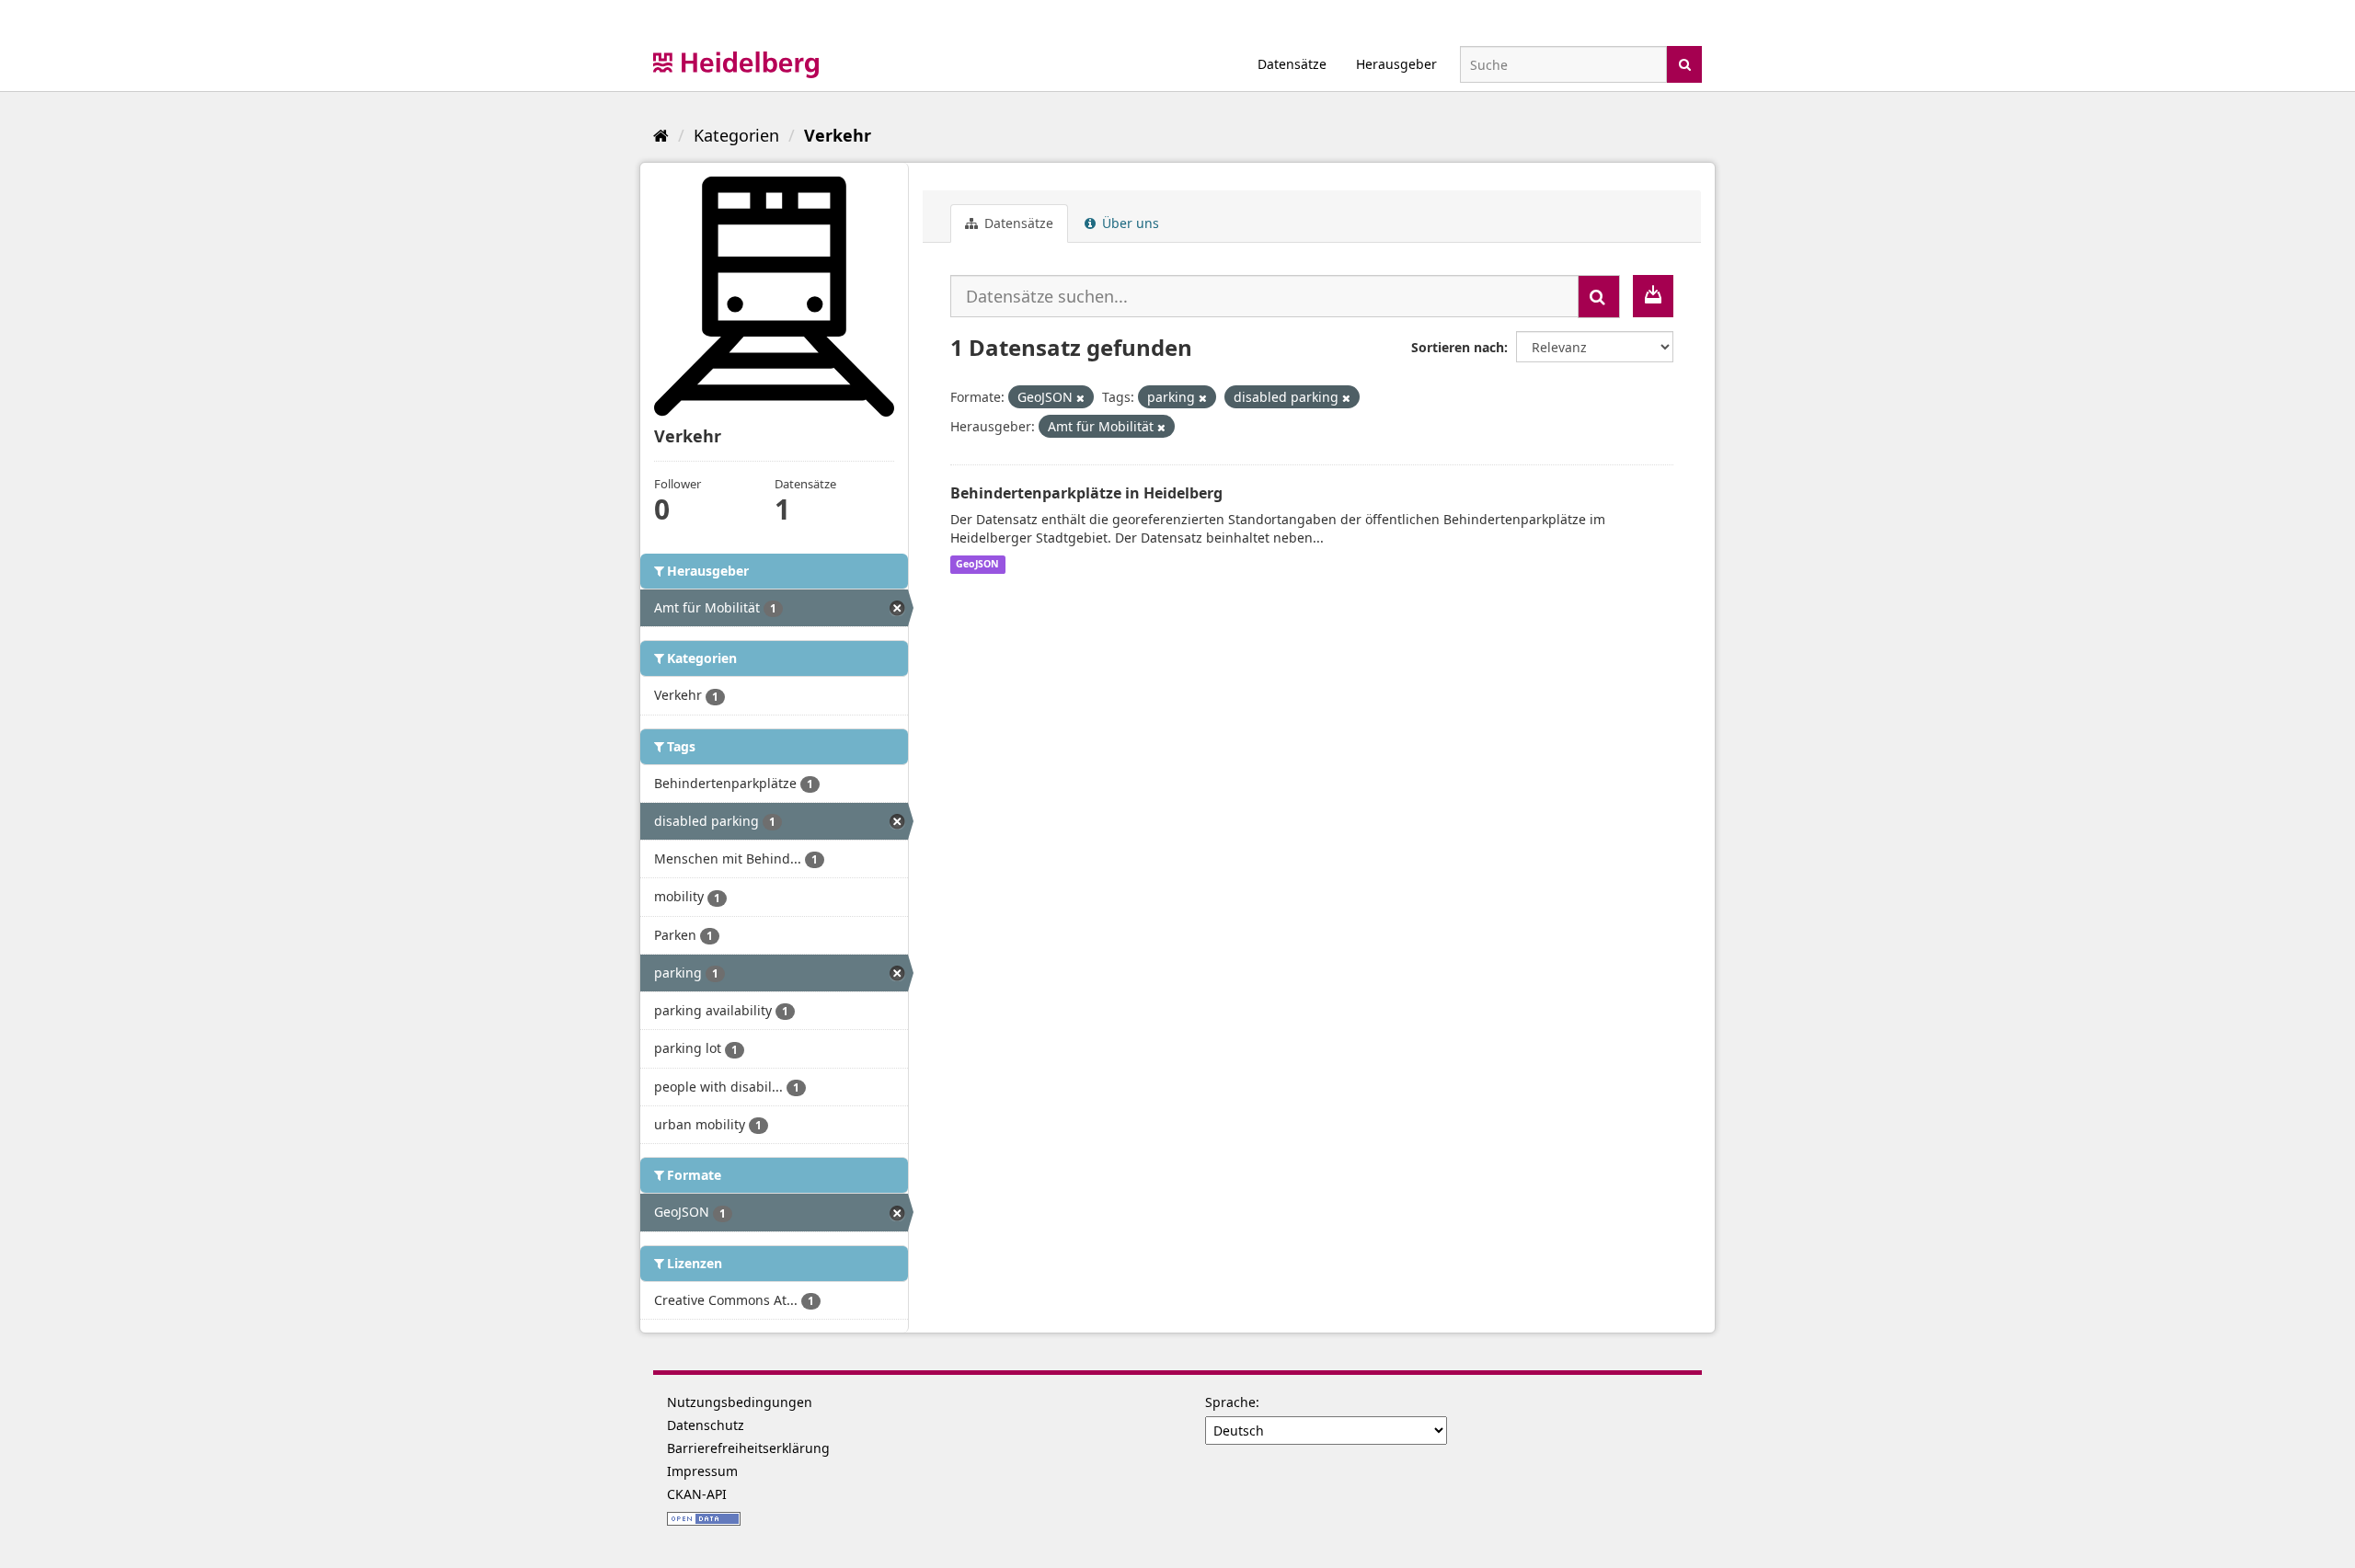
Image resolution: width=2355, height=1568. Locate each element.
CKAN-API (697, 1494)
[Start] (661, 135)
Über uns (1129, 223)
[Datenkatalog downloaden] (1653, 296)
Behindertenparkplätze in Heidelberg (1086, 493)
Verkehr (838, 135)
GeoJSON (977, 565)
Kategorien (736, 135)
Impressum (702, 1471)
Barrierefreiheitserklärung (748, 1448)
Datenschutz (706, 1425)
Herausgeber (1396, 64)
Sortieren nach (1458, 347)
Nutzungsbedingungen (740, 1402)
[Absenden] (1685, 63)
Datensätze (1292, 64)
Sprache (1230, 1402)
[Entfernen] (1080, 398)
